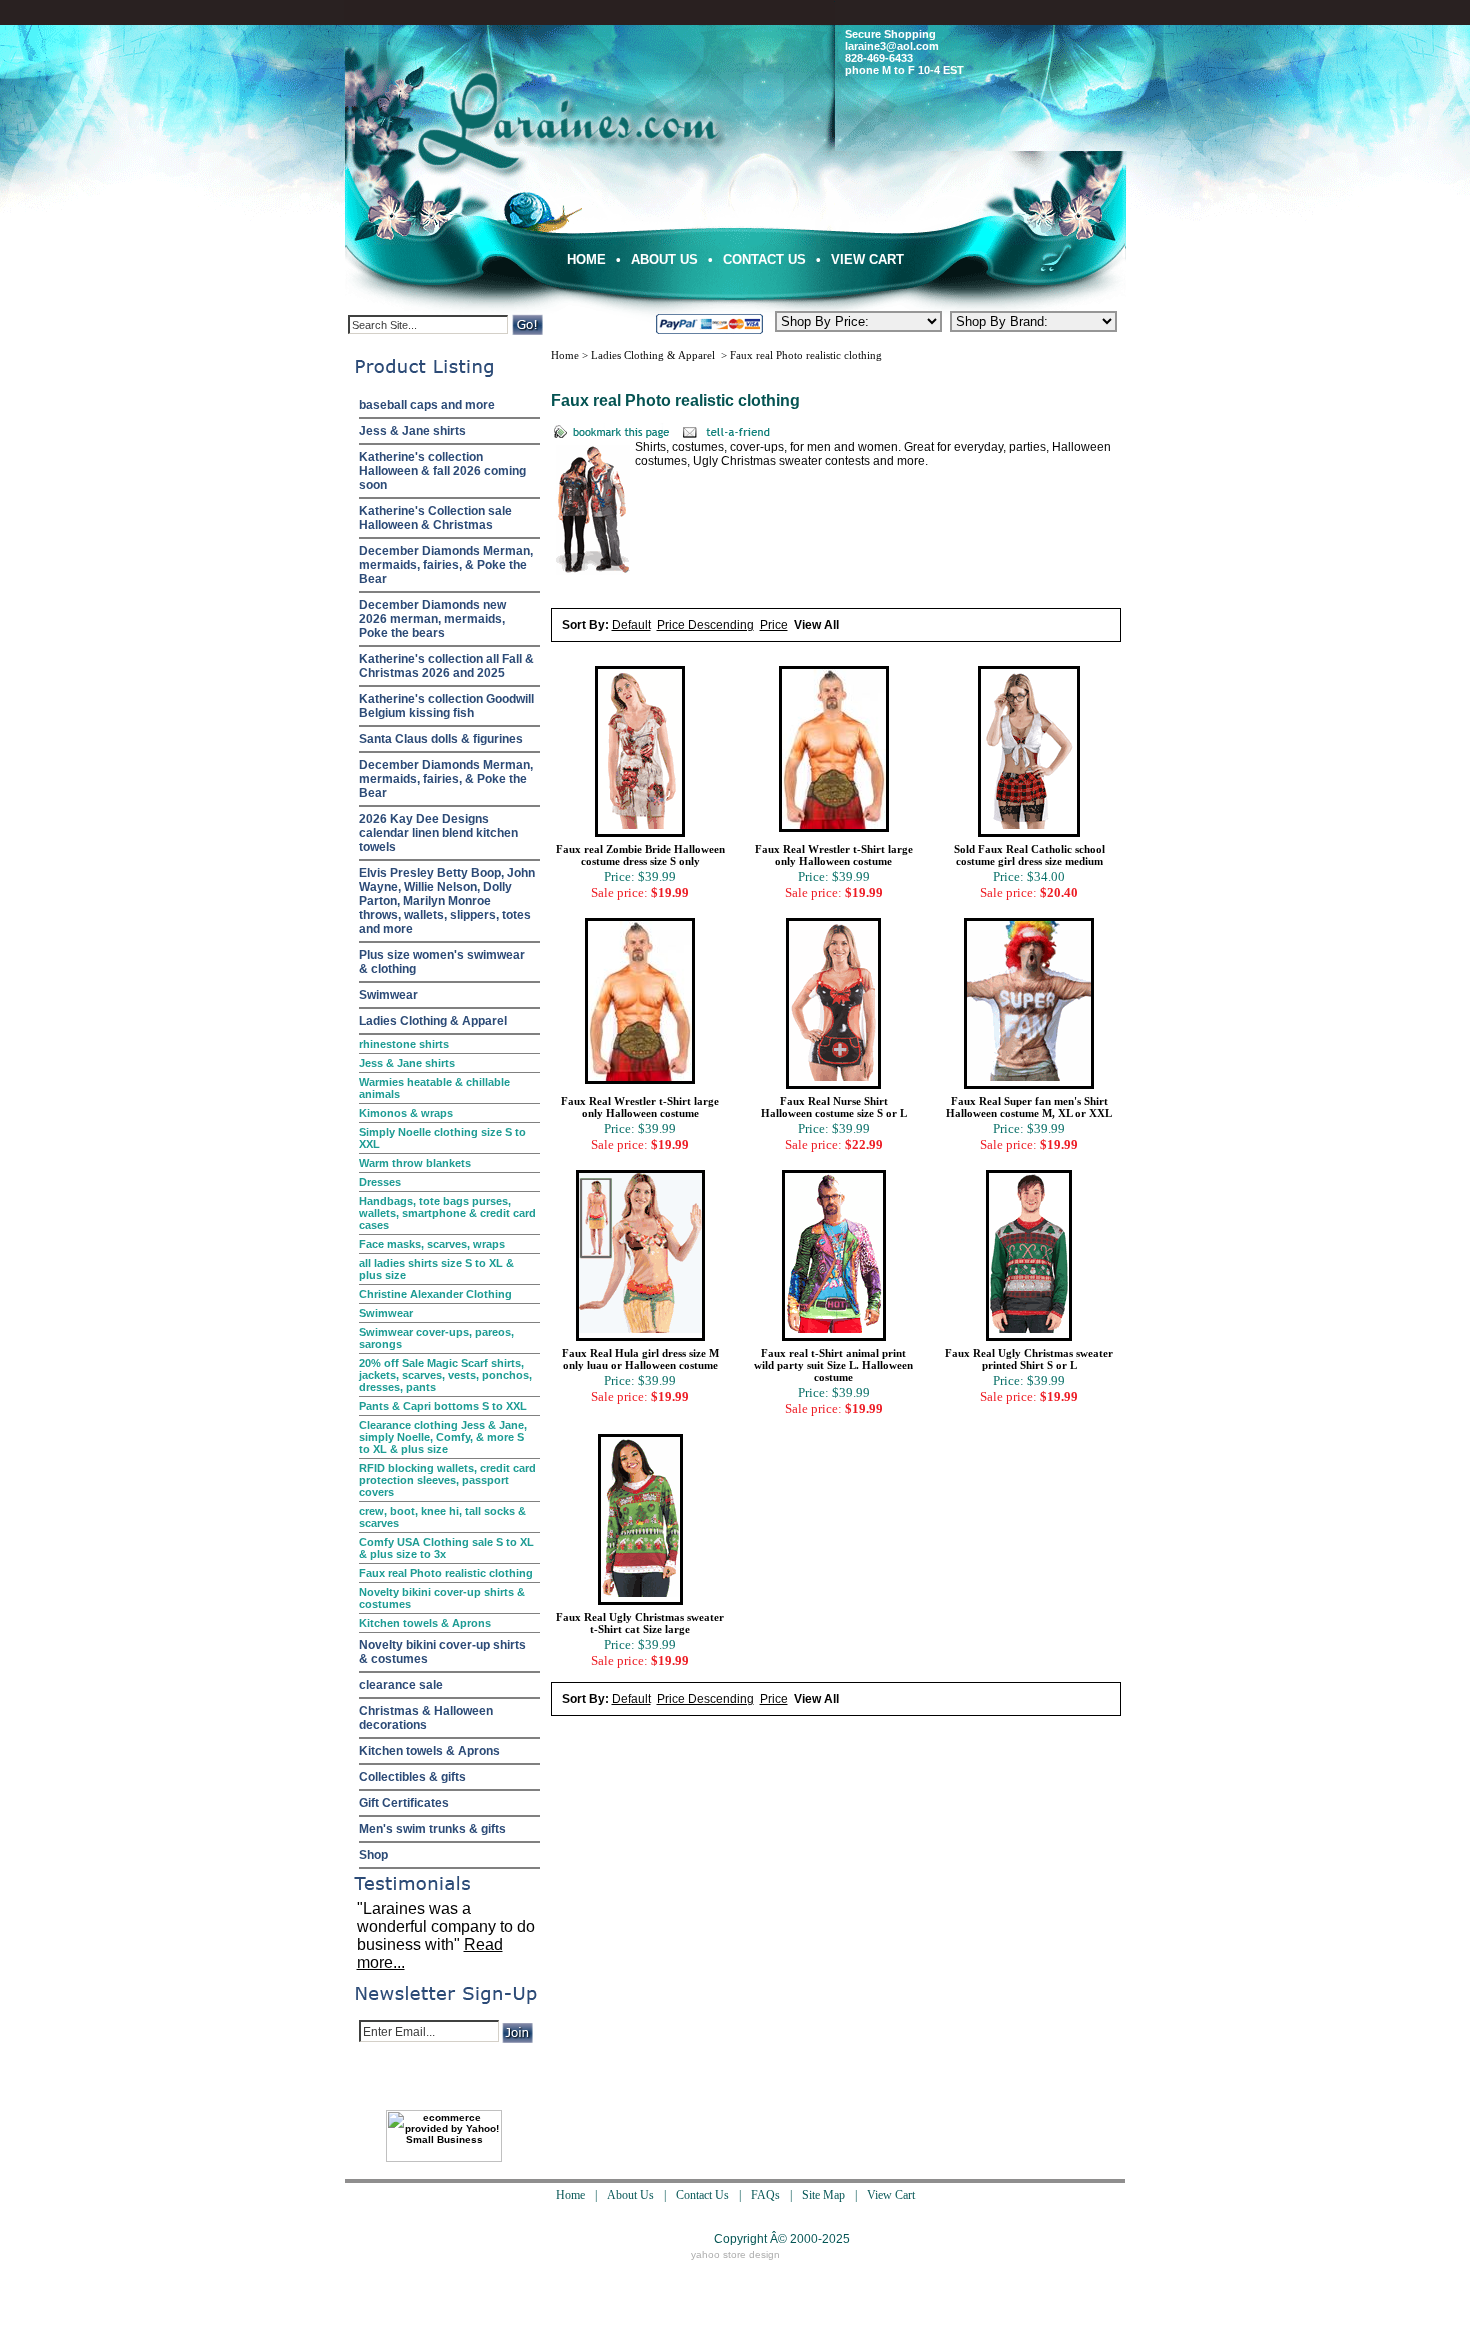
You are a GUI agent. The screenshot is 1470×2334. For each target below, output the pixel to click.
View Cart (867, 259)
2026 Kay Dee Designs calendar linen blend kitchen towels (438, 833)
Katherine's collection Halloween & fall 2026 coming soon (442, 471)
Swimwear (388, 995)
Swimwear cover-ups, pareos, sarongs (436, 1338)
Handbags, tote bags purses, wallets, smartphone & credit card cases (447, 1213)
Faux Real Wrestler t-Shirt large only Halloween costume (834, 855)
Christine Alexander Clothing (435, 1294)
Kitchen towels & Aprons (425, 1623)
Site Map (823, 2195)
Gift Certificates (404, 1803)
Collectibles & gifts (412, 1777)
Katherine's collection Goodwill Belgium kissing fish (446, 706)
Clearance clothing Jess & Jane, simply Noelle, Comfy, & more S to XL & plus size (443, 1437)
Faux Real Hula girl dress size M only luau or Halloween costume (640, 1359)
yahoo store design (735, 2254)
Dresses (380, 1182)
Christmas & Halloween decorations (426, 1718)
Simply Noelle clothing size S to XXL (442, 1138)
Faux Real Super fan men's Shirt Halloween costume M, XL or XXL (1029, 1107)
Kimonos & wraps (406, 1113)
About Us (664, 259)
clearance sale (401, 1685)
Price (774, 625)
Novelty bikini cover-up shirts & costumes (442, 1598)
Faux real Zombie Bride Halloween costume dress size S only (640, 855)
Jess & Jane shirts (412, 431)
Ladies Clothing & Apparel (433, 1021)
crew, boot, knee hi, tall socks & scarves (442, 1517)
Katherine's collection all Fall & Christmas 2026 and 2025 (446, 666)
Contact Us (764, 259)
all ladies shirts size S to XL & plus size (436, 1269)
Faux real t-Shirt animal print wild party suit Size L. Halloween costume (833, 1365)
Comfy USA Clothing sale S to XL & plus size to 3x (446, 1548)
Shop (373, 1855)
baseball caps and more (427, 405)
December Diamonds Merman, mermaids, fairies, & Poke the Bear (446, 565)
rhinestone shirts (404, 1044)
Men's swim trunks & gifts (432, 1829)
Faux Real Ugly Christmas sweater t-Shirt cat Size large (640, 1623)
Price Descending (705, 625)
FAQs (765, 2195)
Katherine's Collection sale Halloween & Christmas (435, 518)
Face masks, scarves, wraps (432, 1244)
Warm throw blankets (415, 1163)
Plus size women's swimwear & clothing (442, 962)
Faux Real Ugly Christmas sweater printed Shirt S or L (1029, 1359)
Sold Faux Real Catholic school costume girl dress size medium (1029, 855)
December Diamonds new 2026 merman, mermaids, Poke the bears (432, 619)
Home (586, 259)
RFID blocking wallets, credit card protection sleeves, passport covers (447, 1480)
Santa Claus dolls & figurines (441, 739)
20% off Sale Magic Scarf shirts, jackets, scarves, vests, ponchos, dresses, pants (445, 1375)
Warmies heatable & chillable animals (434, 1088)
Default (631, 625)
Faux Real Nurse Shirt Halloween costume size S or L (834, 1107)
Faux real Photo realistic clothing (446, 1573)
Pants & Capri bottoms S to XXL (443, 1406)
